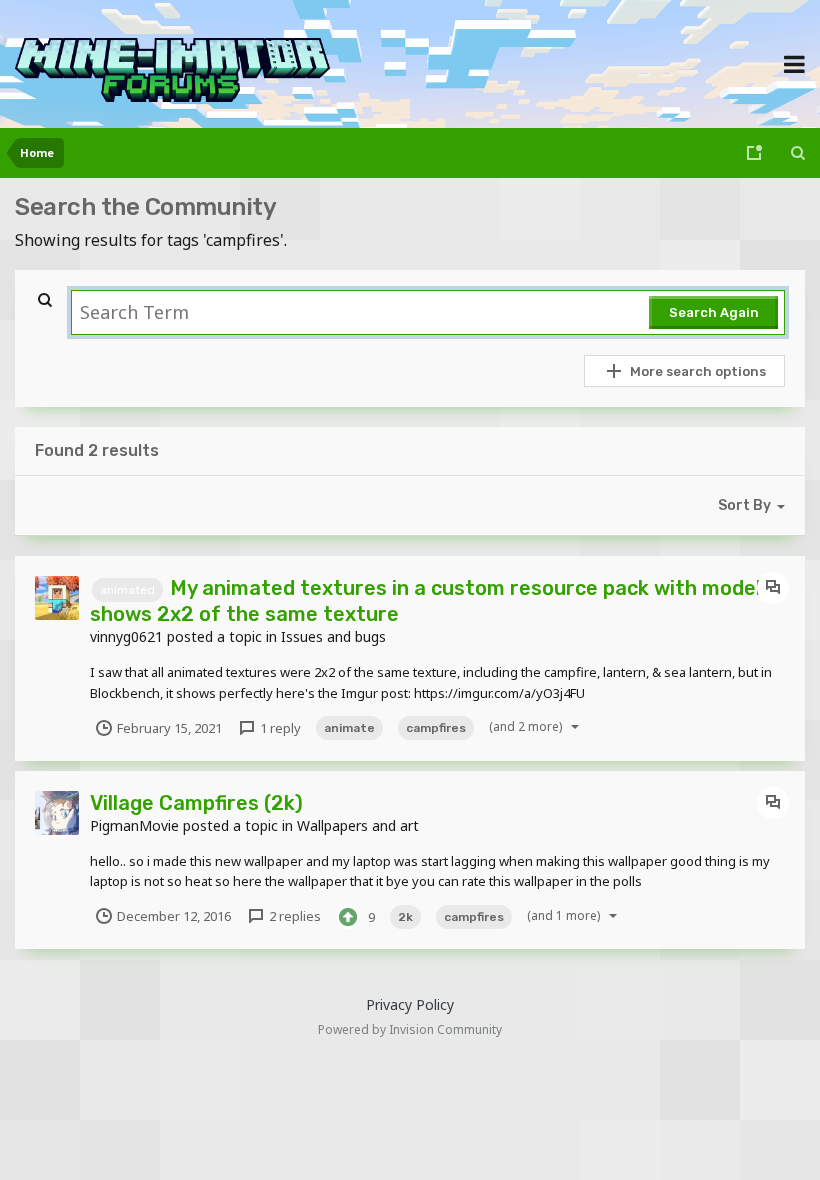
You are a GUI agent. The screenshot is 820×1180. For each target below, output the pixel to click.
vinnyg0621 (126, 636)
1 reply (279, 728)
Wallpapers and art (358, 825)
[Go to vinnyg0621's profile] (57, 598)
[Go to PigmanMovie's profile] (57, 813)
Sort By (744, 505)
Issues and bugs (333, 636)
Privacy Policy (410, 1004)
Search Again (714, 312)
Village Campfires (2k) (196, 803)
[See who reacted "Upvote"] (348, 915)
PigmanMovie (134, 825)
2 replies (293, 916)
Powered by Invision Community (410, 1029)
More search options (698, 371)
